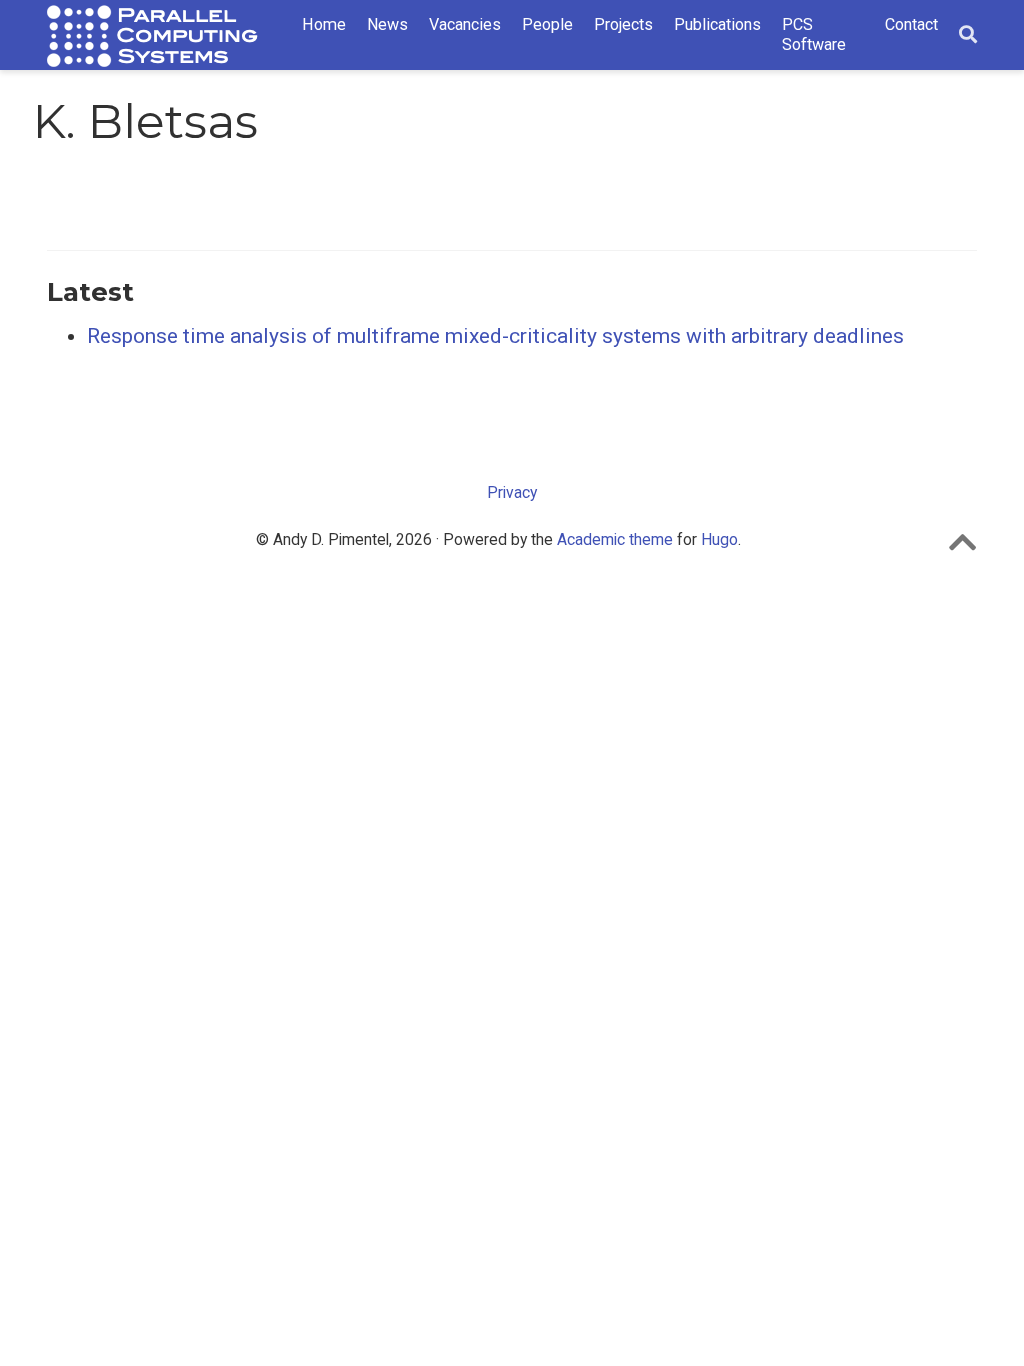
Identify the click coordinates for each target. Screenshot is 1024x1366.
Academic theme (615, 539)
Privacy (512, 492)
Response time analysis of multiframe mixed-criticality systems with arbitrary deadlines (495, 336)
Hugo (719, 539)
